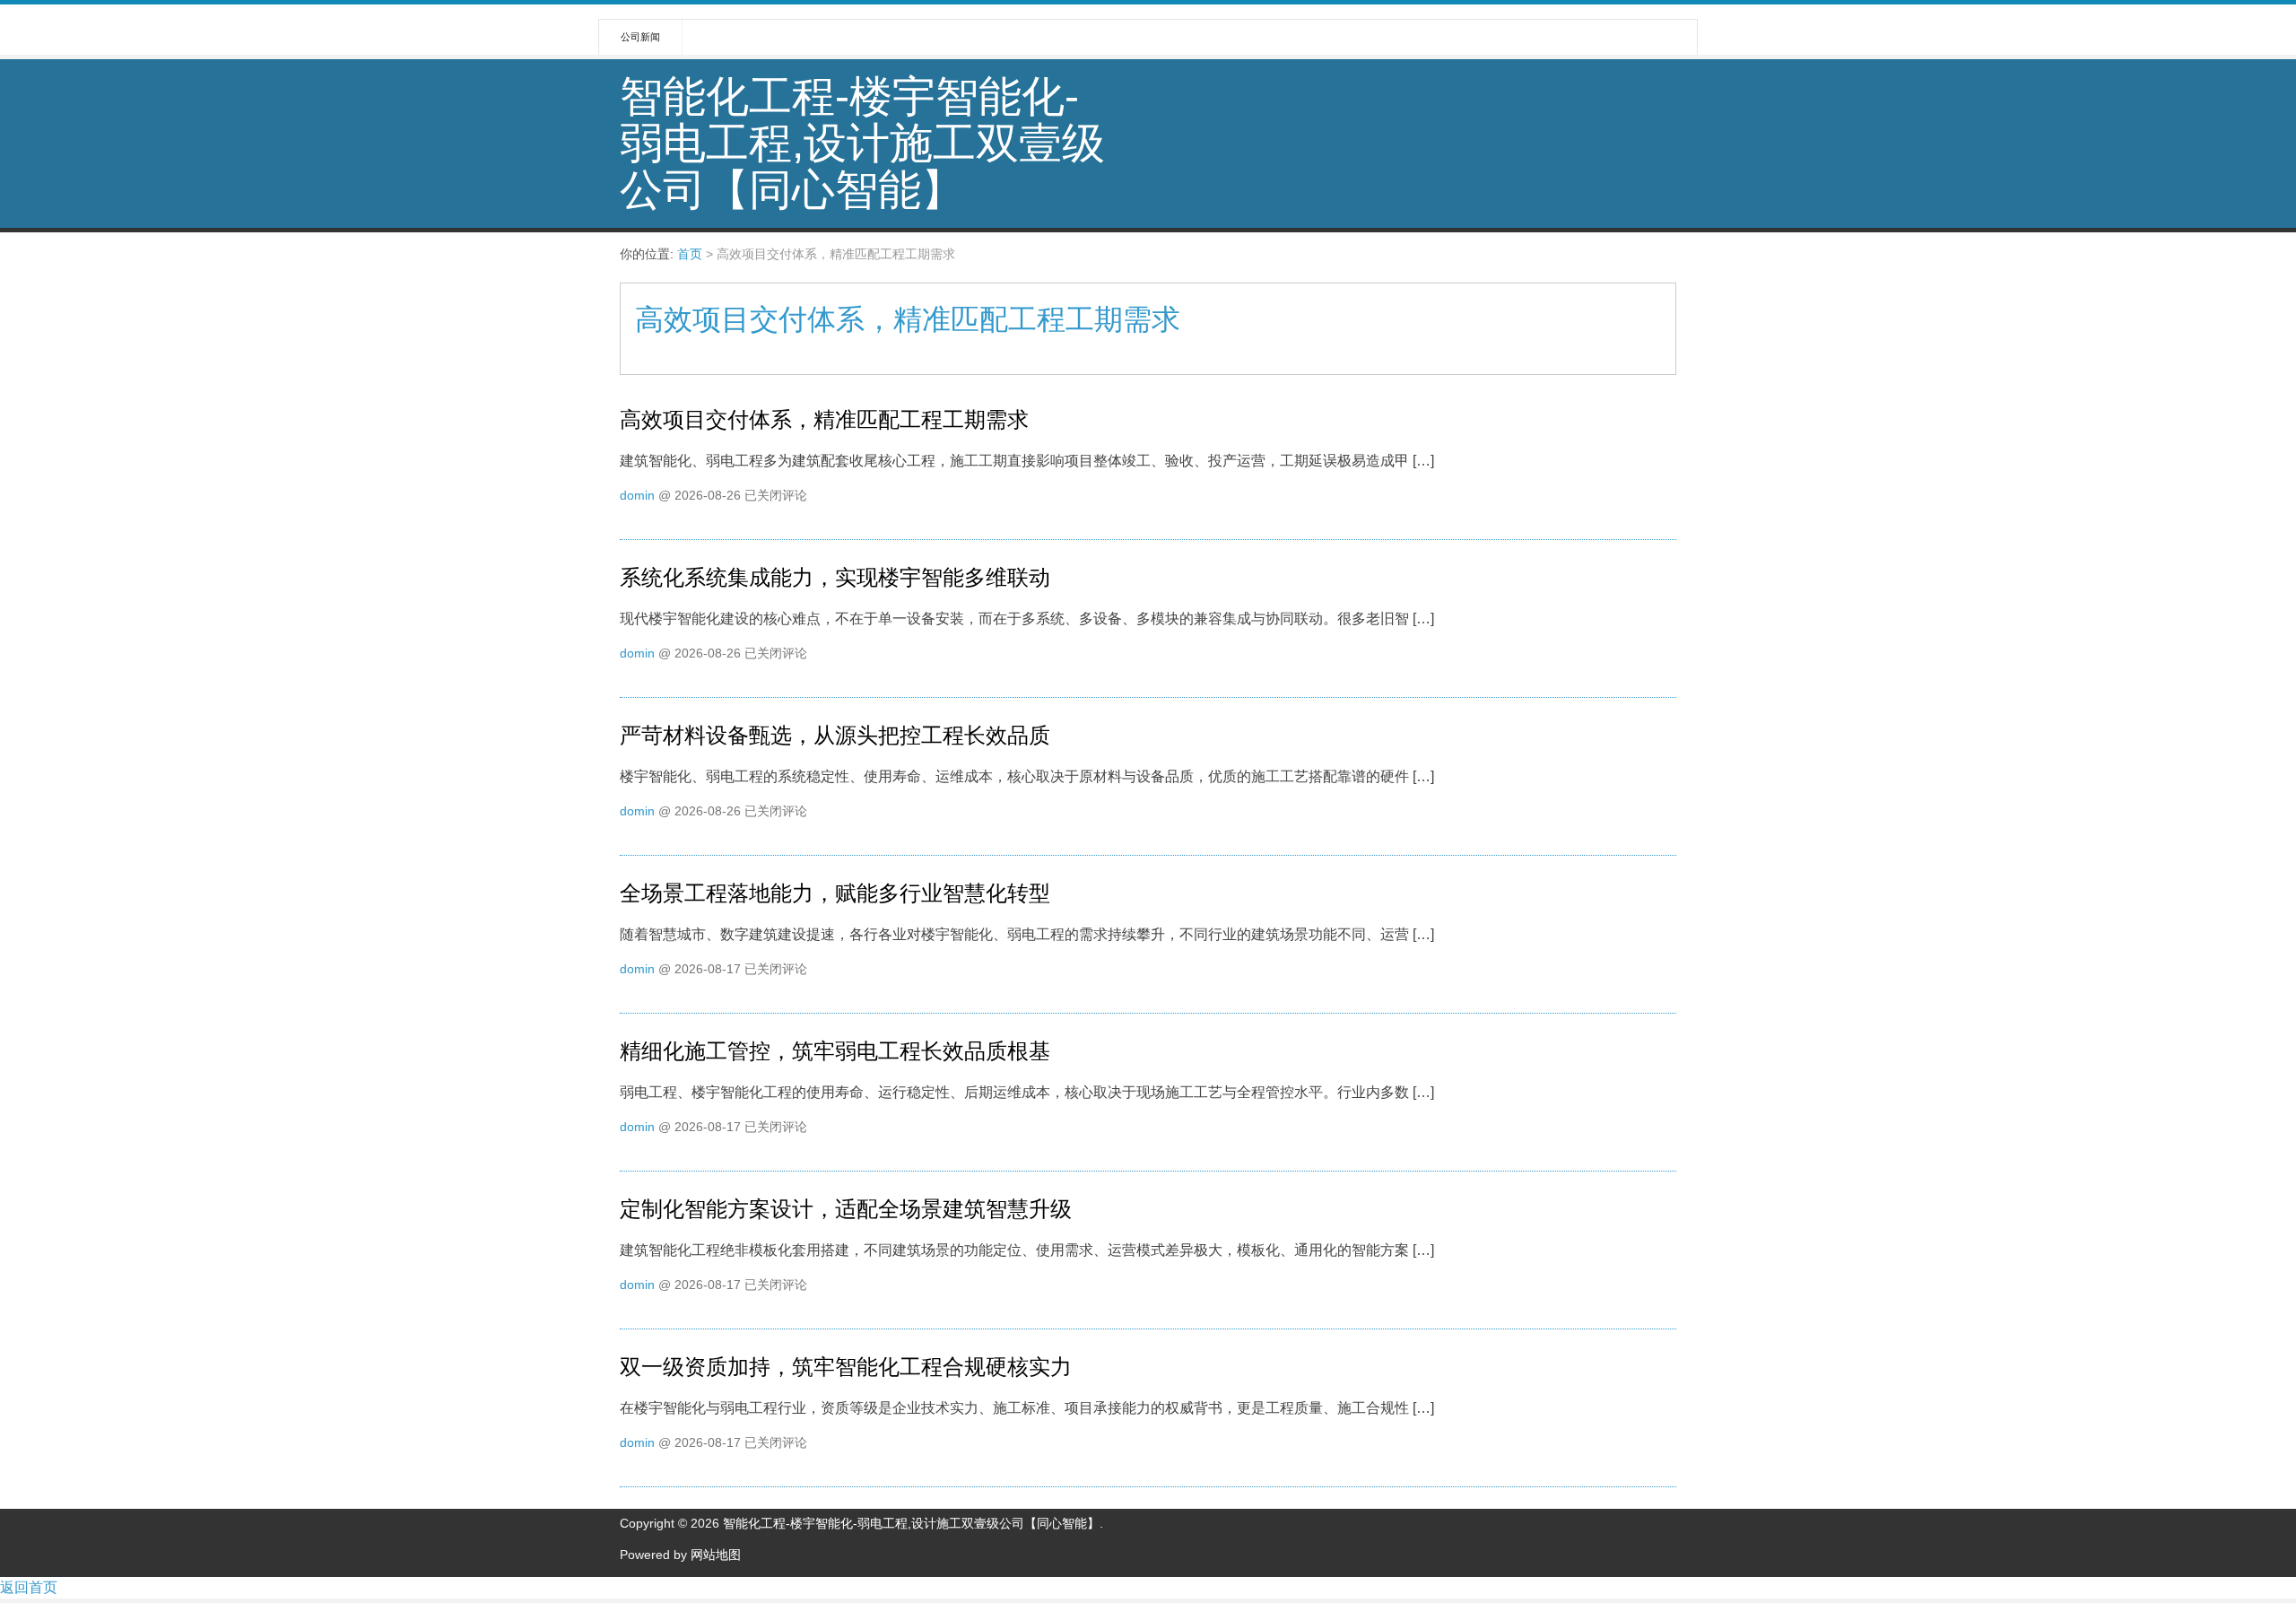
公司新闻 (640, 37)
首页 (690, 254)
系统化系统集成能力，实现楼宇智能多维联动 (835, 577)
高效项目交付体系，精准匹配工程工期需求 (824, 419)
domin (637, 495)
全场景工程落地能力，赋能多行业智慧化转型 (835, 893)
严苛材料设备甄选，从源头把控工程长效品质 (835, 735)
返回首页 (29, 1587)
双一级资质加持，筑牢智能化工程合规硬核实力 (846, 1367)
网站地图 (716, 1555)
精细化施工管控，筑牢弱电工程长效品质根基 (835, 1051)
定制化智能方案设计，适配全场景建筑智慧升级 (846, 1209)
